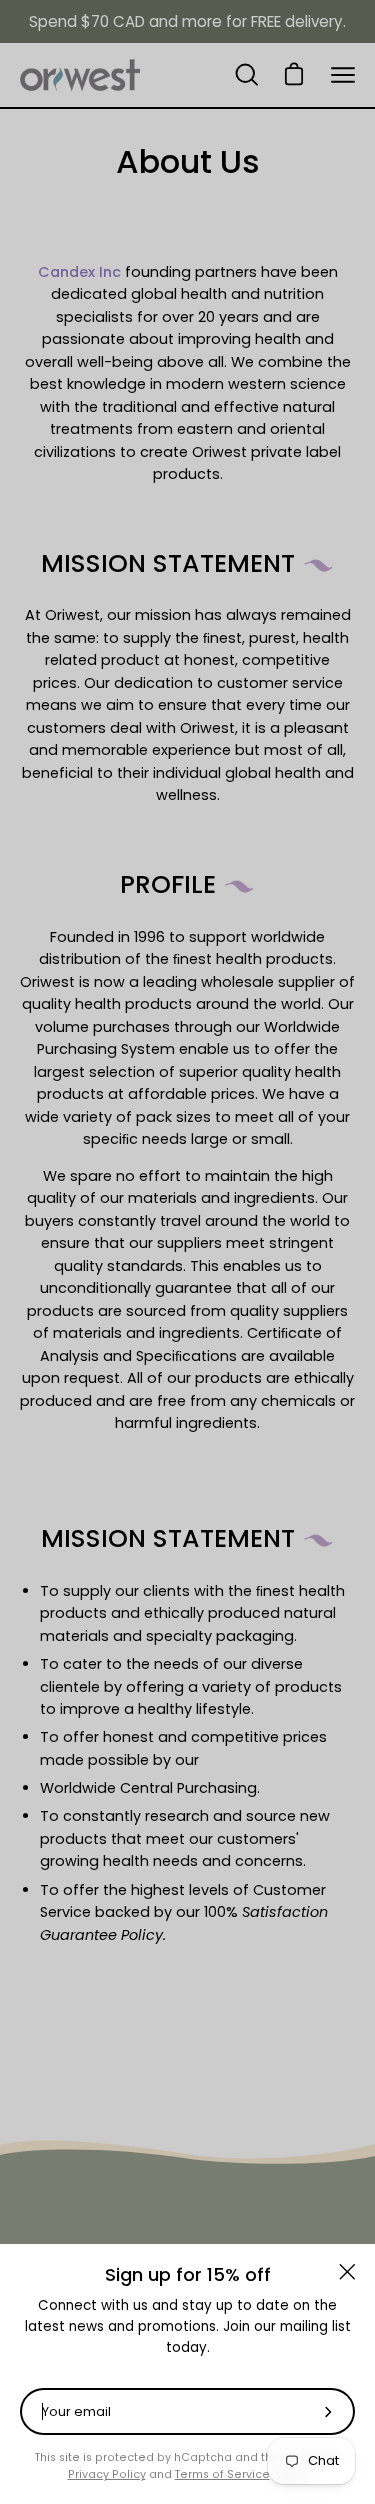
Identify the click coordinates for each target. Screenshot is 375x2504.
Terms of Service (222, 2474)
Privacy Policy (107, 2474)
